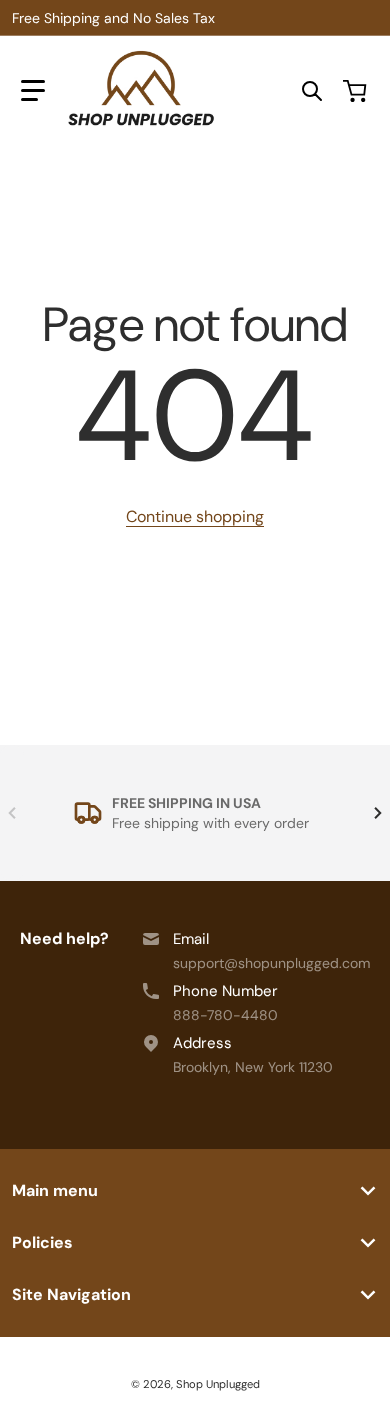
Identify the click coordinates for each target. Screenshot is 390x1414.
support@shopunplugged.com (271, 963)
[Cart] (357, 91)
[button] (33, 91)
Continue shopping (195, 516)
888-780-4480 (225, 1015)
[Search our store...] (312, 91)
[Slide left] (12, 813)
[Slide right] (378, 813)
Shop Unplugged (218, 1384)
